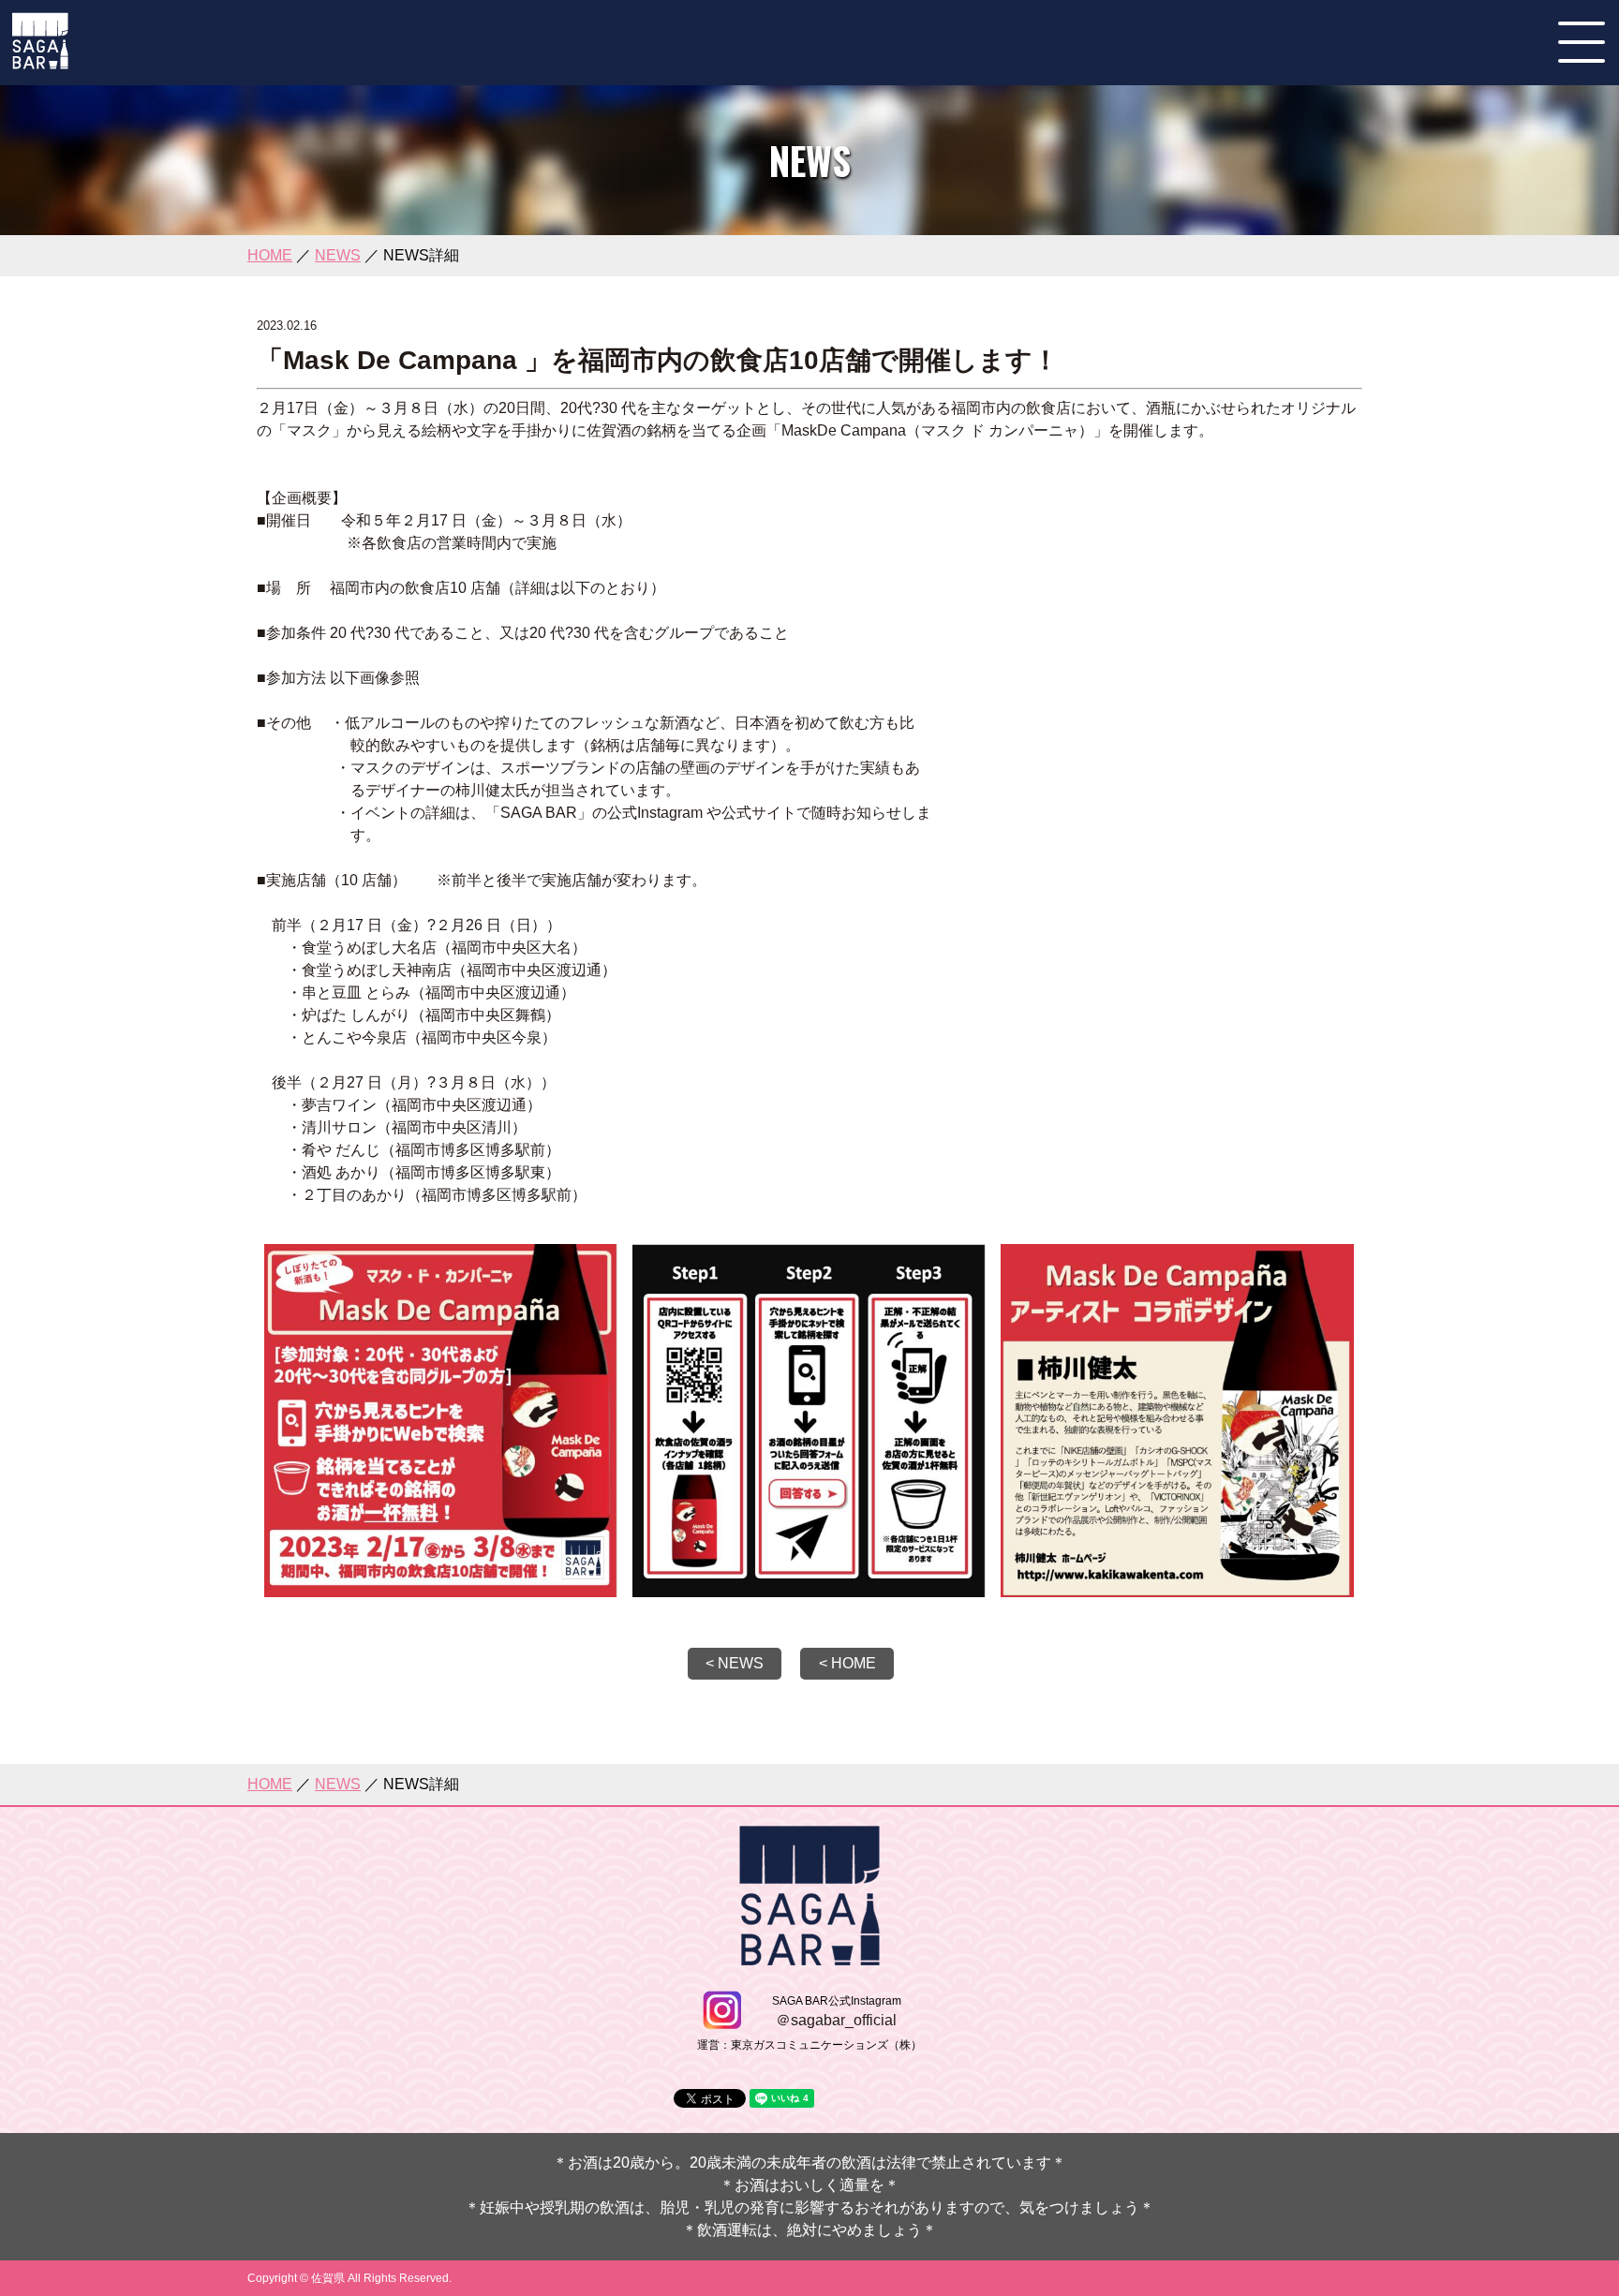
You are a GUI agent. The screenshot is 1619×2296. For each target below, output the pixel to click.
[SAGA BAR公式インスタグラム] (722, 2021)
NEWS (338, 255)
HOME (270, 255)
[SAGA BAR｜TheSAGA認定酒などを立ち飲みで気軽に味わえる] (40, 61)
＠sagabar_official (836, 2020)
